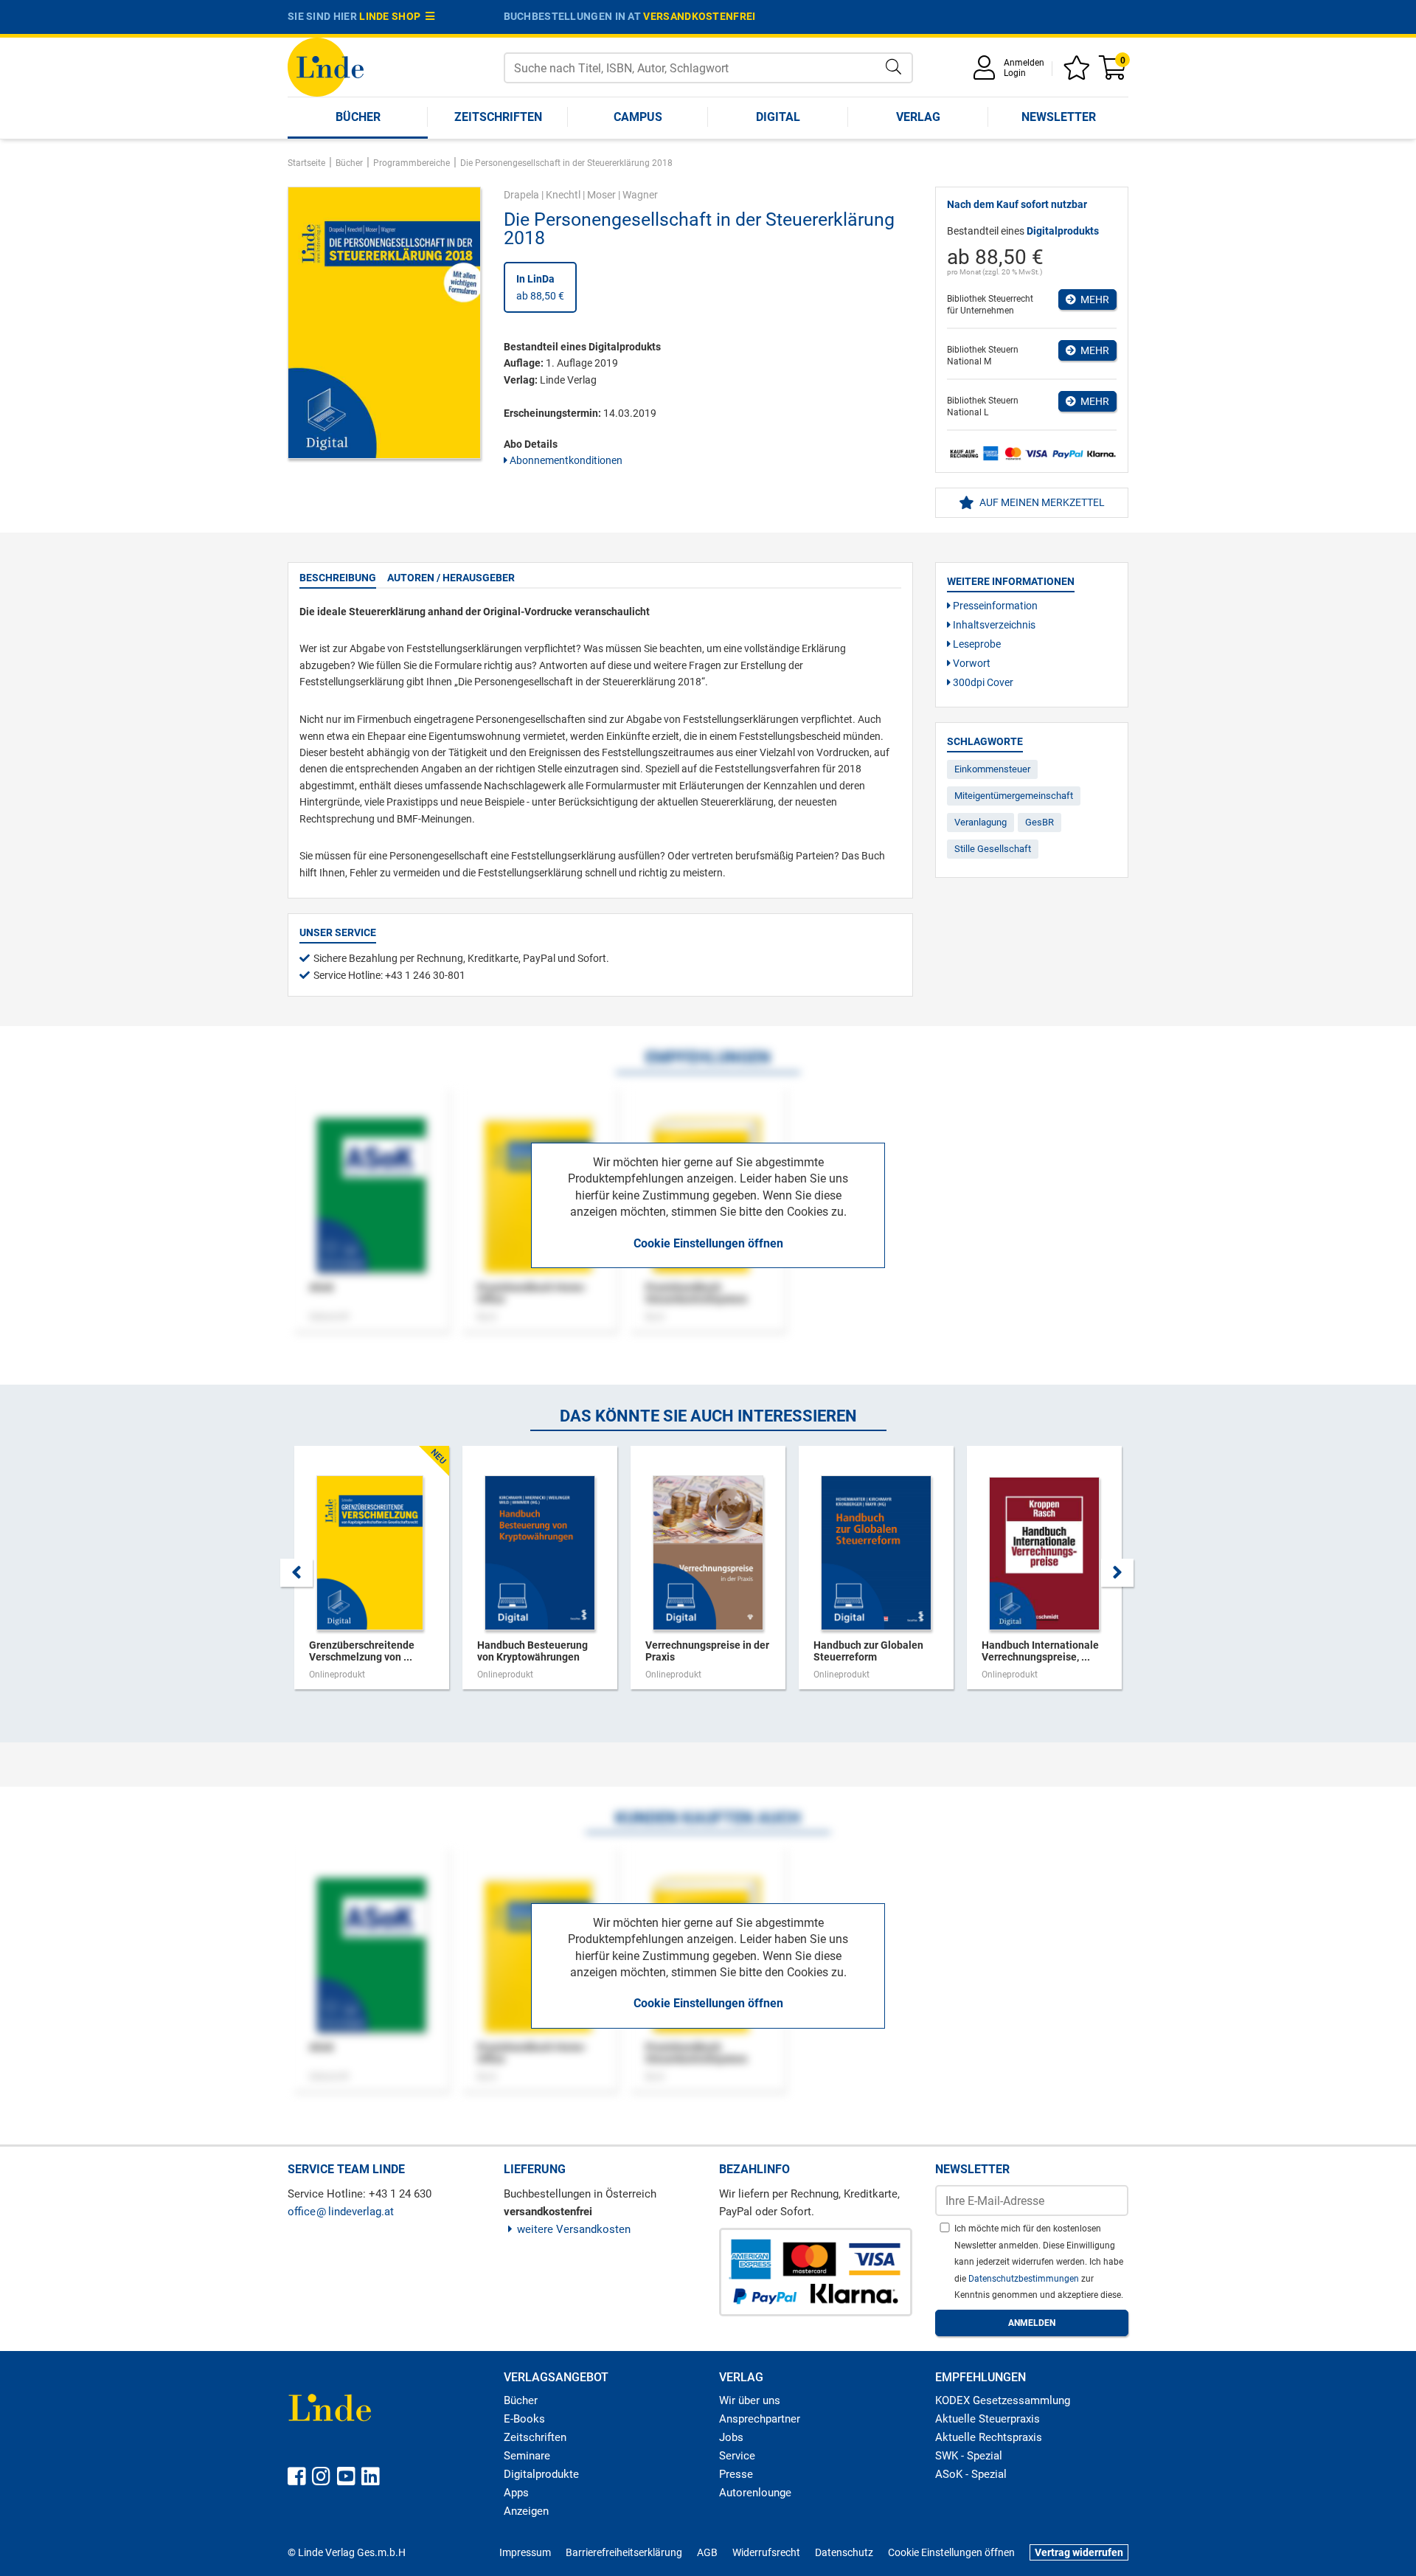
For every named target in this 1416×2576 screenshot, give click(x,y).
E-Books (524, 2419)
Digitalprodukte (541, 2474)
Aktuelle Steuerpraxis (988, 2419)
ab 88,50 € (540, 287)
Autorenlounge (755, 2493)
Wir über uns (750, 2400)
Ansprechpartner (760, 2419)
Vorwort (971, 663)
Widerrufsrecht (766, 2552)
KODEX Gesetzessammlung (1003, 2400)
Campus (638, 117)
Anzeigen (526, 2511)
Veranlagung (981, 822)
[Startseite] (326, 66)
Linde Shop (392, 16)
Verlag (918, 117)
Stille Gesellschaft (993, 849)
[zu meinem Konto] (987, 73)
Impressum (525, 2552)
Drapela (521, 195)
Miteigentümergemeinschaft (1014, 796)
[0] (1114, 73)
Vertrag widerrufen (1079, 2552)
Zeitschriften (498, 117)
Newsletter (1059, 117)
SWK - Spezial (969, 2456)
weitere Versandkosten (574, 2229)
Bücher (358, 117)
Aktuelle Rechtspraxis (989, 2437)
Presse (736, 2474)
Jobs (731, 2437)
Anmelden (1024, 63)
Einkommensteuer (992, 769)
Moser (601, 195)
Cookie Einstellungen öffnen (708, 1243)
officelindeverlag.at (341, 2212)
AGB (707, 2552)
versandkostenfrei (699, 16)
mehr (1093, 300)
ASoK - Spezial (971, 2474)
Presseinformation (994, 606)
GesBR (1040, 822)
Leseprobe (976, 644)
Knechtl (563, 195)
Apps (516, 2493)
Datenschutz (844, 2552)
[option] (372, 1575)
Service (737, 2456)
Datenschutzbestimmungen (1025, 2279)
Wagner (640, 195)
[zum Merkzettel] (1079, 73)
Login (1015, 73)
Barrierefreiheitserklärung (624, 2552)
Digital (778, 117)
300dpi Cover (982, 682)
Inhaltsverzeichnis (993, 625)
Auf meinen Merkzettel (1041, 502)
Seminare (527, 2456)
